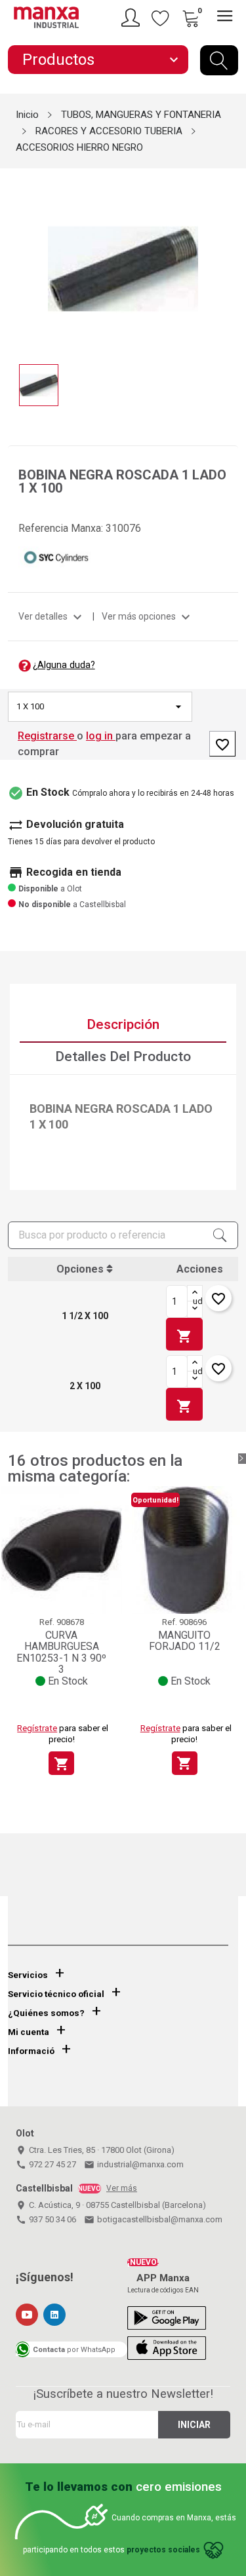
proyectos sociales (163, 2550)
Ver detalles (52, 616)
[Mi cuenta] (133, 18)
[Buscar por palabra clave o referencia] (219, 60)
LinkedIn (54, 2315)
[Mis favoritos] (161, 18)
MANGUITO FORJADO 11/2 (185, 1641)
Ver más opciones (148, 616)
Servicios (28, 1975)
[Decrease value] (195, 1309)
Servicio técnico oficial (56, 1994)
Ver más (122, 2188)
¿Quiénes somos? (46, 2013)
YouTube (27, 2315)
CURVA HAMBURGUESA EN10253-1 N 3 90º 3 (61, 1652)
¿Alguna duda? (64, 665)
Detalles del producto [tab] (123, 1056)
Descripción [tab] (123, 1024)
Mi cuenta (29, 2032)
